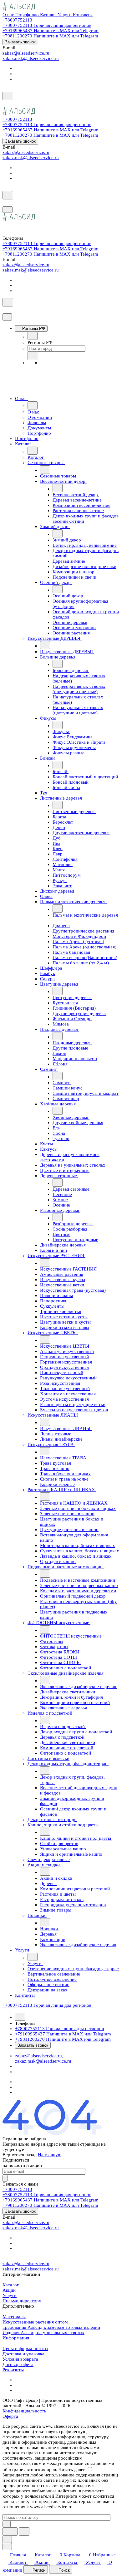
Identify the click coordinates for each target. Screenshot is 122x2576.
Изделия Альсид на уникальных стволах (43, 2333)
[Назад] (33, 336)
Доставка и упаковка (23, 2354)
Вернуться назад (20, 2155)
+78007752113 (17, 20)
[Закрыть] (7, 317)
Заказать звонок (20, 42)
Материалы (14, 2317)
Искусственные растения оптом (35, 2322)
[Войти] (5, 104)
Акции (9, 2290)
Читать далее (72, 2470)
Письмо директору (22, 2301)
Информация (16, 2338)
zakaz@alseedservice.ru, (27, 53)
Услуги (10, 2295)
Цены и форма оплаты (25, 2348)
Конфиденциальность (24, 2411)
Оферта (10, 2416)
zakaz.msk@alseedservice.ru (31, 58)
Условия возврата (20, 2359)
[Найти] (24, 2532)
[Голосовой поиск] (10, 2532)
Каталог (11, 2285)
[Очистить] (7, 2524)
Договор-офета (18, 2364)
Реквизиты (13, 2370)
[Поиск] (8, 96)
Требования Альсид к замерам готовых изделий (51, 2327)
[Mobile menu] (8, 210)
